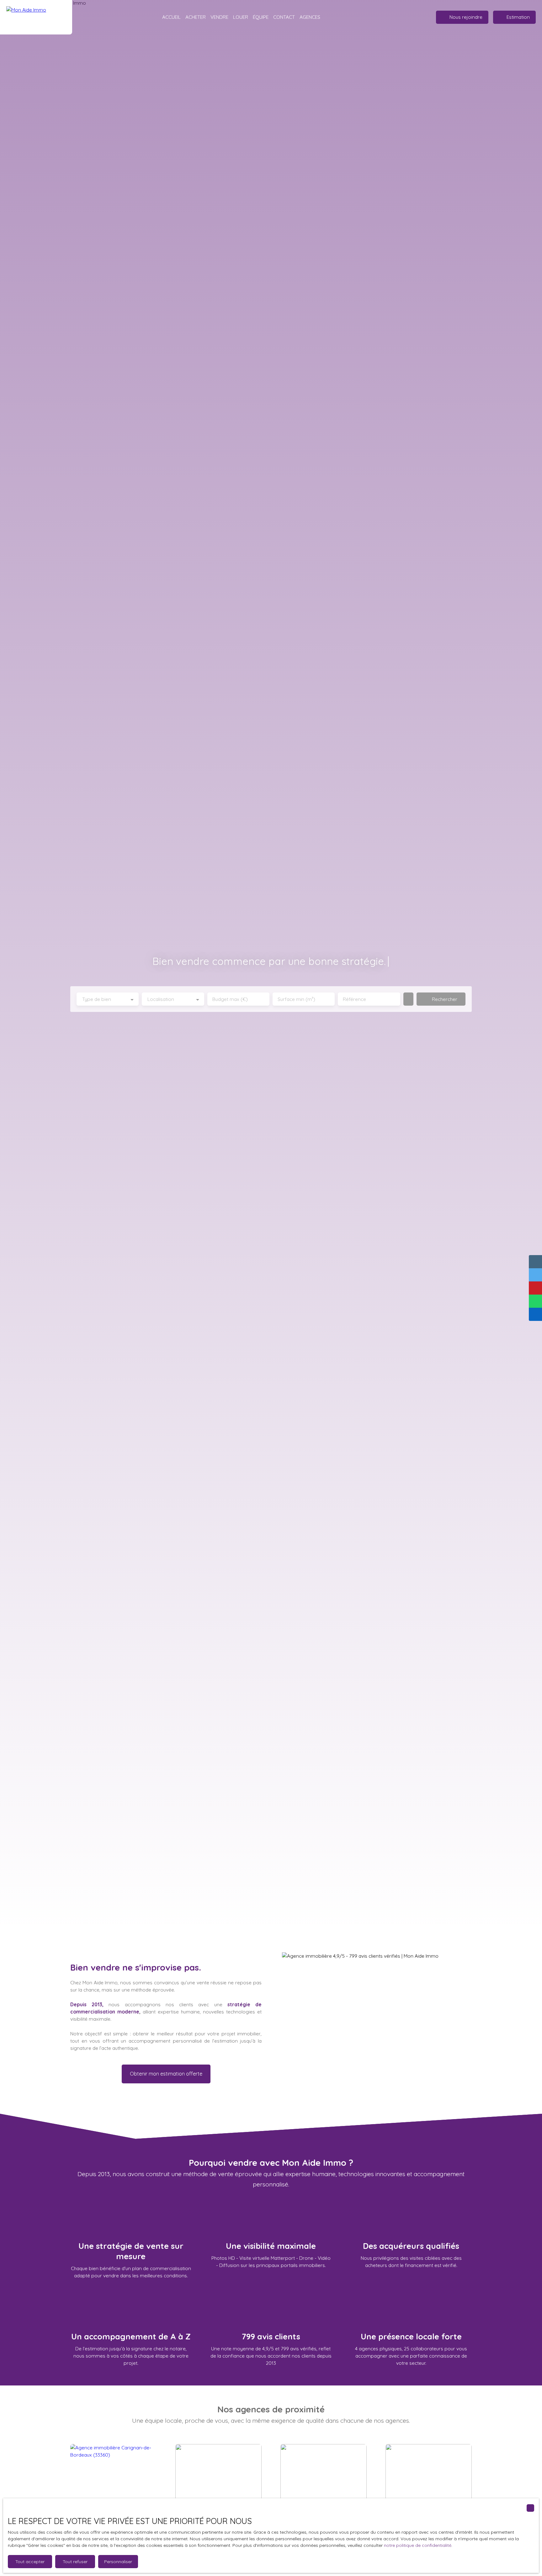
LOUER (241, 17)
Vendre (219, 17)
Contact (284, 17)
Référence (354, 999)
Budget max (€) (230, 999)
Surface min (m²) (296, 999)
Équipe (261, 17)
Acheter (196, 17)
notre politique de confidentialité (418, 2545)
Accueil (171, 17)
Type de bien (97, 999)
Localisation (161, 999)
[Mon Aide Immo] (36, 17)
